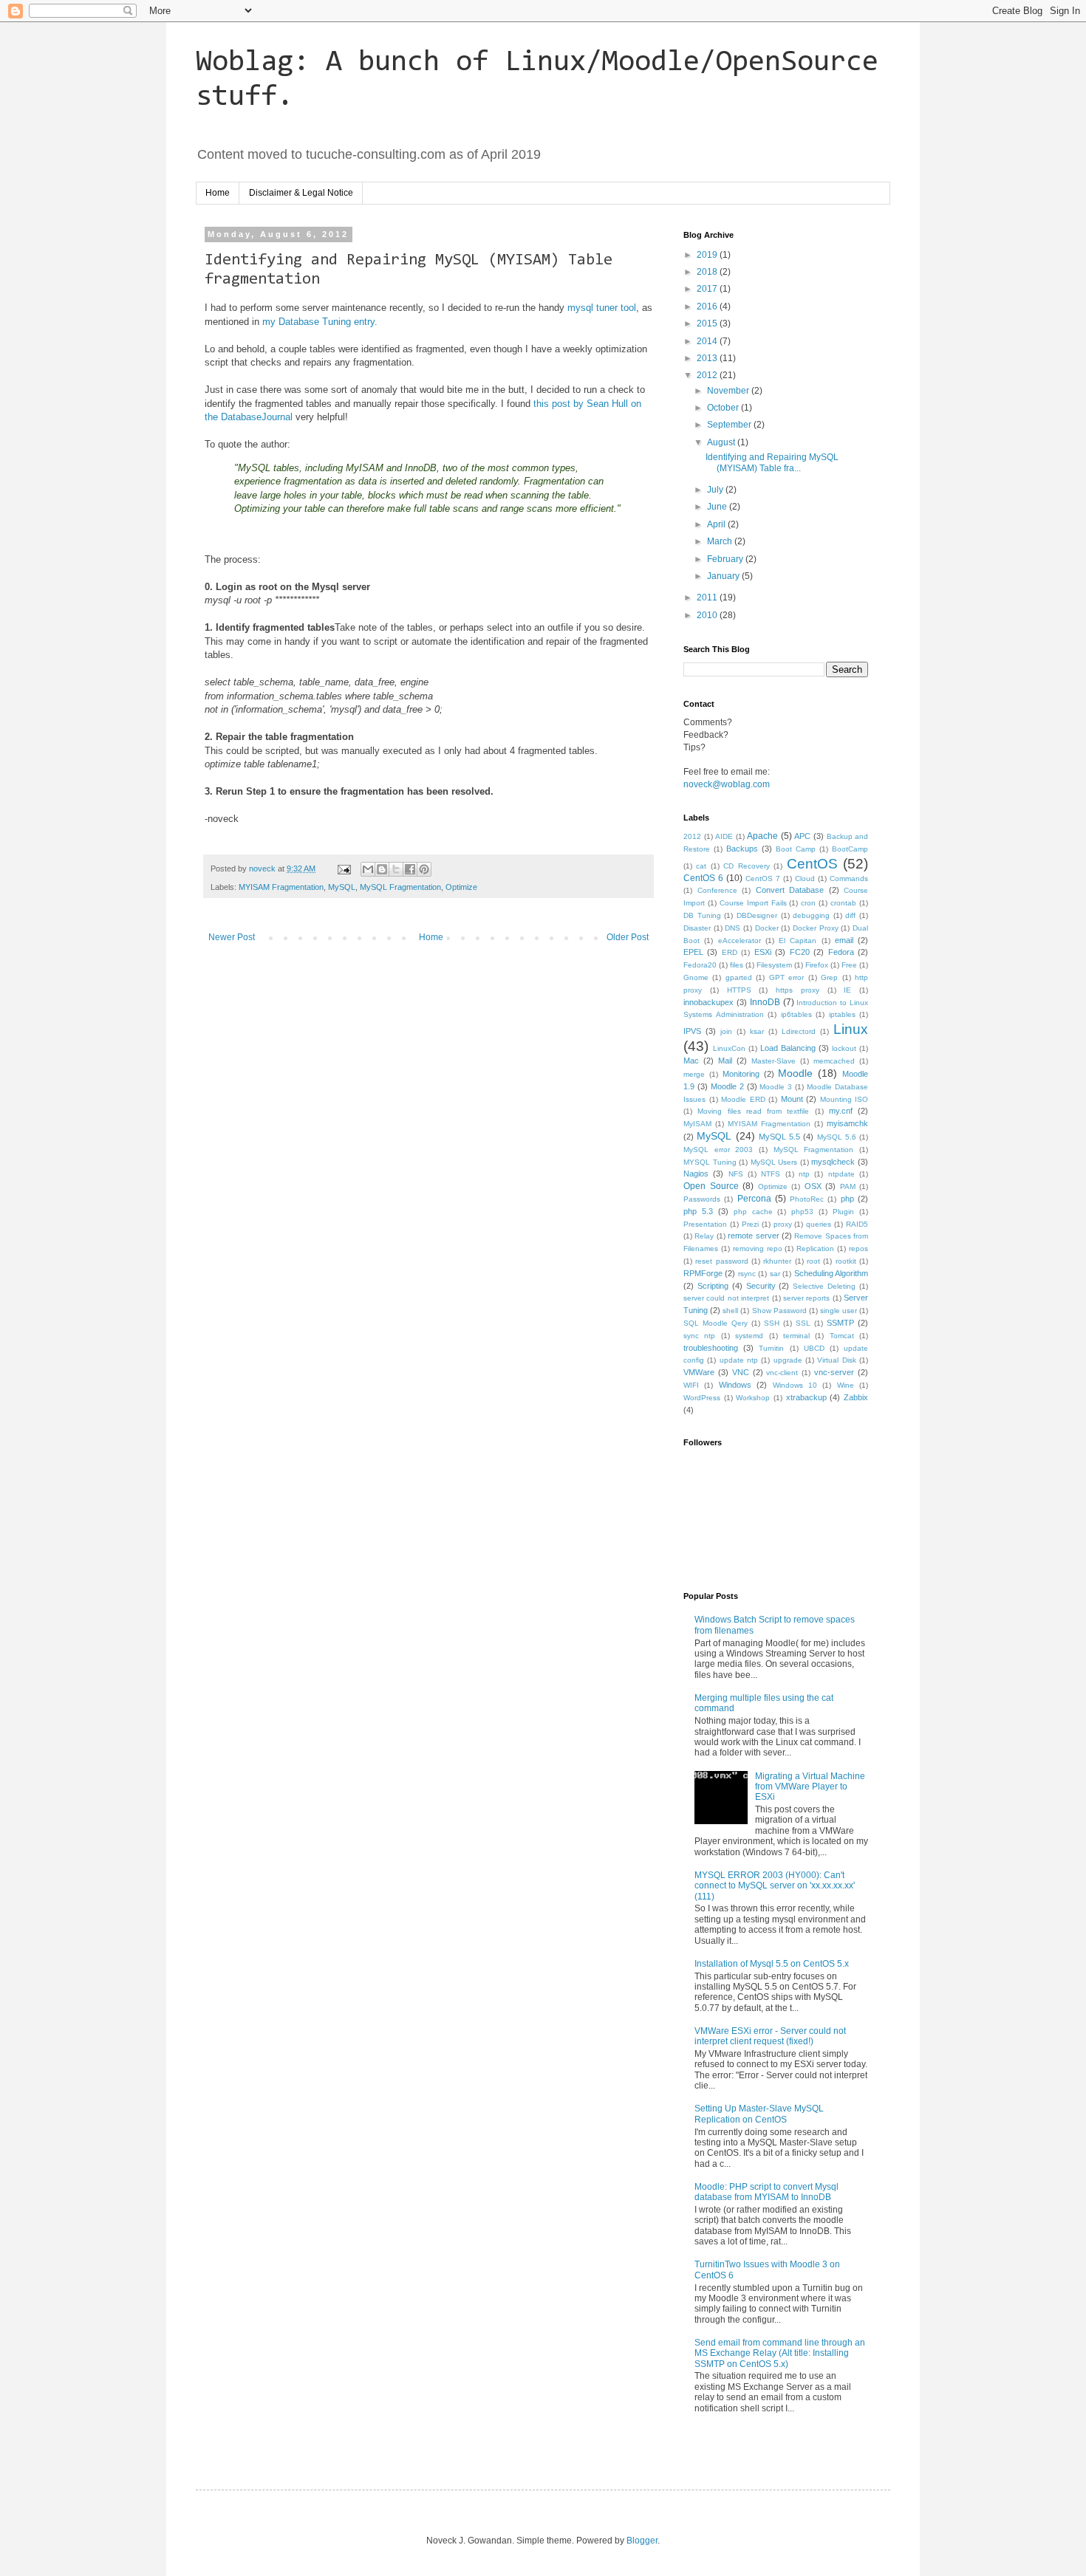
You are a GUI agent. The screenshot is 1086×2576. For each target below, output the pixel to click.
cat (701, 866)
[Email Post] (344, 869)
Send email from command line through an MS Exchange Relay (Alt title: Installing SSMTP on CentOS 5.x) (780, 2353)
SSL (803, 1323)
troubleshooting (711, 1348)
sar (775, 1274)
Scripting (713, 1286)
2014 (708, 341)
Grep (829, 977)
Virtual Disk (836, 1360)
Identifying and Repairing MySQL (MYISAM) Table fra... (772, 462)
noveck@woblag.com (727, 784)
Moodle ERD (743, 1099)
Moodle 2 (727, 1086)
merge (694, 1074)
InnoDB (765, 1002)
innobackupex (708, 1002)
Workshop (753, 1398)
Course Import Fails (753, 903)
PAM (848, 1186)
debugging (811, 915)
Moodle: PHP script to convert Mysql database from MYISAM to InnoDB (766, 2192)
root (813, 1261)
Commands (849, 878)
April (717, 524)
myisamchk (847, 1123)
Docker (767, 928)
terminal (796, 1336)
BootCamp (850, 849)
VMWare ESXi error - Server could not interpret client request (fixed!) (770, 2036)
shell (730, 1311)
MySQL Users (774, 1162)
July (716, 490)
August (722, 442)
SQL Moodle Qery (716, 1323)
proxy (783, 1224)
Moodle (795, 1073)
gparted (739, 977)
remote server (753, 1236)
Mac (691, 1061)
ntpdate (841, 1174)
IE (847, 990)
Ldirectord (799, 1031)
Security (761, 1286)
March (721, 541)
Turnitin (771, 1348)
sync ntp (699, 1336)
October (724, 408)
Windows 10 (795, 1385)
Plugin (843, 1212)
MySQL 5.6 (837, 1137)
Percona (754, 1199)
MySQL (342, 887)
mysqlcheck (833, 1162)
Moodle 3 (776, 1087)
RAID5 (857, 1224)
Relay (704, 1236)
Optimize (461, 887)
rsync (747, 1274)
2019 (708, 255)
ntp (804, 1174)
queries (819, 1224)
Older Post (628, 937)
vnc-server (834, 1372)
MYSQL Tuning (710, 1162)
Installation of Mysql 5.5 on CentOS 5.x (772, 1964)
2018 (708, 272)
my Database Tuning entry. (320, 322)
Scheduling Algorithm (831, 1273)
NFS (736, 1174)
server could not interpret (726, 1298)
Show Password (779, 1311)
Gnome (696, 977)
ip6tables (796, 1014)
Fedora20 (700, 965)
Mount (792, 1099)
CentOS (812, 864)
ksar (757, 1031)
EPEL (693, 952)
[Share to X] (396, 869)
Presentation (705, 1224)
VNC (741, 1372)
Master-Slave (773, 1061)
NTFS (771, 1174)
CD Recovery (746, 866)
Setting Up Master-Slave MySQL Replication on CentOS (759, 2114)
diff (850, 915)
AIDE (724, 836)
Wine (846, 1385)
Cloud (805, 878)
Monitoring (741, 1074)
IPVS (692, 1031)
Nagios (696, 1174)
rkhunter (777, 1261)
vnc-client (782, 1373)
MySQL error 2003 (718, 1150)
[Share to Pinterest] (424, 869)
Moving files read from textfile (753, 1111)
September (730, 425)
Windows (735, 1385)
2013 (708, 358)
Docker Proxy (816, 928)
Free (849, 965)
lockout (844, 1048)
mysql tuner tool (602, 308)
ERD (730, 952)
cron (808, 903)
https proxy (798, 990)
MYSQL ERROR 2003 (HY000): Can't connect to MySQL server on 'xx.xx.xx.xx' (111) (775, 1886)
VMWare (699, 1372)
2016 (708, 306)
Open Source (711, 1186)
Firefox (817, 965)
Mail (725, 1061)
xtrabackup (806, 1397)
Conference (717, 890)
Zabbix (856, 1397)
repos (858, 1248)
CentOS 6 (703, 878)
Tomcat (842, 1336)
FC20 (800, 952)
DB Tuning (702, 915)
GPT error (786, 977)
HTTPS (739, 990)
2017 (708, 289)
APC (802, 836)
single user (839, 1311)
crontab (843, 903)
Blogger (642, 2541)
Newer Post (232, 937)
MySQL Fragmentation (400, 887)
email (844, 940)
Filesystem (774, 965)
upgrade (788, 1360)
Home (218, 193)
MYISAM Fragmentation (281, 887)
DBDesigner (757, 915)
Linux (851, 1029)
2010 (708, 615)
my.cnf (841, 1111)
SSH (772, 1323)
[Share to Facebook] (410, 869)
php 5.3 (698, 1211)
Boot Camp (796, 849)
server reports (806, 1298)
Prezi (750, 1224)
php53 (802, 1212)
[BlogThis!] (382, 869)
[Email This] (368, 869)
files (737, 965)
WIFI (691, 1385)
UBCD (814, 1348)
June (718, 507)
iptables (842, 1014)
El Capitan (798, 941)
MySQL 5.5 (779, 1137)
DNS (732, 928)
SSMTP (840, 1323)
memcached (834, 1061)
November (729, 391)
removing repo (758, 1248)
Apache (762, 836)
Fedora (841, 952)
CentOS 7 (763, 878)
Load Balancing (788, 1048)
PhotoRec (807, 1199)
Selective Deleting (824, 1286)
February (726, 559)
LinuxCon (729, 1048)
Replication (815, 1248)
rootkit (846, 1261)
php (847, 1199)
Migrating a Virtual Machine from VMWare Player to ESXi (810, 1787)
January (724, 576)
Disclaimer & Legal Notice (301, 193)
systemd (749, 1336)
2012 (708, 375)
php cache (753, 1212)
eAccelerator (740, 941)
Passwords (702, 1199)
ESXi (763, 952)
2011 (708, 597)
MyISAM (697, 1124)
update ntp (739, 1360)
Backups (742, 849)
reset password (721, 1261)
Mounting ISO (844, 1099)
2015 (708, 323)
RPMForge (703, 1273)
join (726, 1031)
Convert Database (790, 890)
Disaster (697, 928)
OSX (813, 1186)
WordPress (702, 1398)
